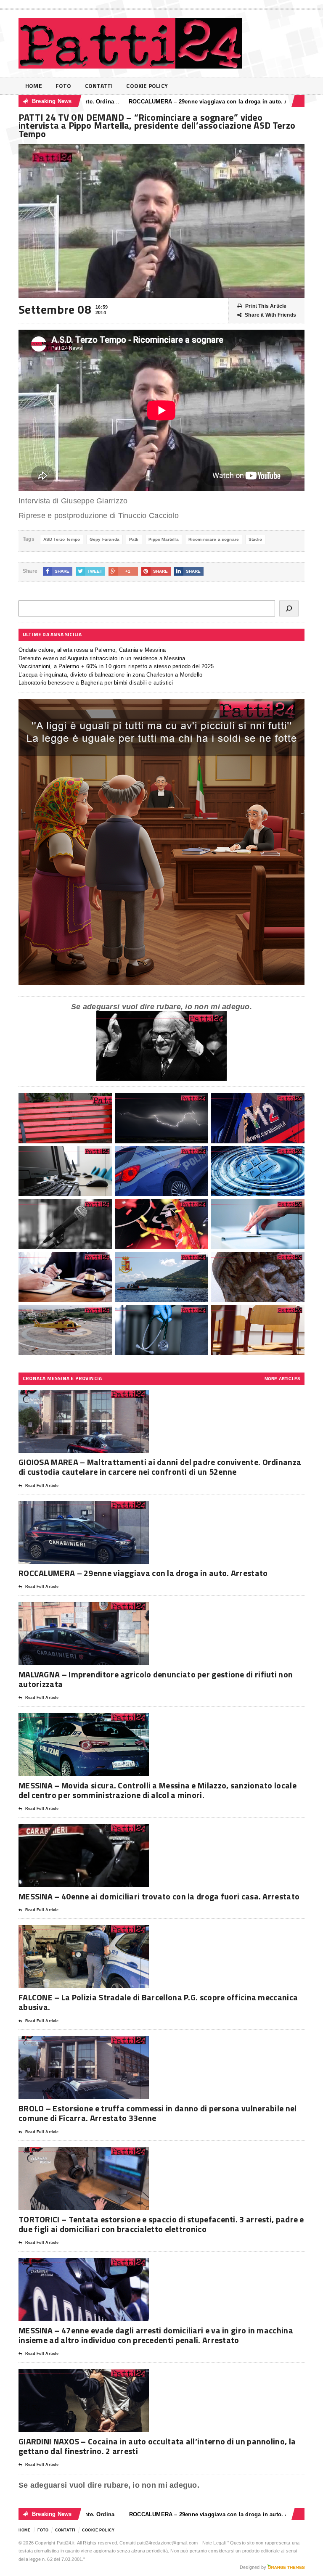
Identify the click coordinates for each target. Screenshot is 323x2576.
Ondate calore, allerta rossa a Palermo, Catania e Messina (92, 650)
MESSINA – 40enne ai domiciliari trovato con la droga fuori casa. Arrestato (159, 1896)
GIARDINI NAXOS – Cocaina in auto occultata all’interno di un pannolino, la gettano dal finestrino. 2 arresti (157, 2446)
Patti (134, 539)
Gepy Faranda (105, 539)
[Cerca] (289, 608)
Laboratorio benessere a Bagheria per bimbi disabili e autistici (96, 683)
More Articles (282, 1379)
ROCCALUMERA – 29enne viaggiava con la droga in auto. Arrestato (152, 102)
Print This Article (266, 306)
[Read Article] (94, 1397)
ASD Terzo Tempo (62, 539)
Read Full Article (42, 1486)
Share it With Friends (270, 315)
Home (34, 86)
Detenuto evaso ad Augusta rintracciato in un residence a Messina (102, 658)
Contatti (99, 86)
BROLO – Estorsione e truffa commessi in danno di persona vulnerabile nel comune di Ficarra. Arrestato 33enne (158, 2113)
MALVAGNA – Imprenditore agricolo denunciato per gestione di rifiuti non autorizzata (156, 1679)
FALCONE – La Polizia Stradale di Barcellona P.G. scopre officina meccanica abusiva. (158, 2002)
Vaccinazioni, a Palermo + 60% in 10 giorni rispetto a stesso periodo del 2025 (116, 666)
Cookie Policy (147, 86)
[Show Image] (73, 1397)
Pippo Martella (164, 539)
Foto (64, 86)
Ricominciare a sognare (214, 539)
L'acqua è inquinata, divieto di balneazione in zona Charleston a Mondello (110, 675)
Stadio (255, 539)
